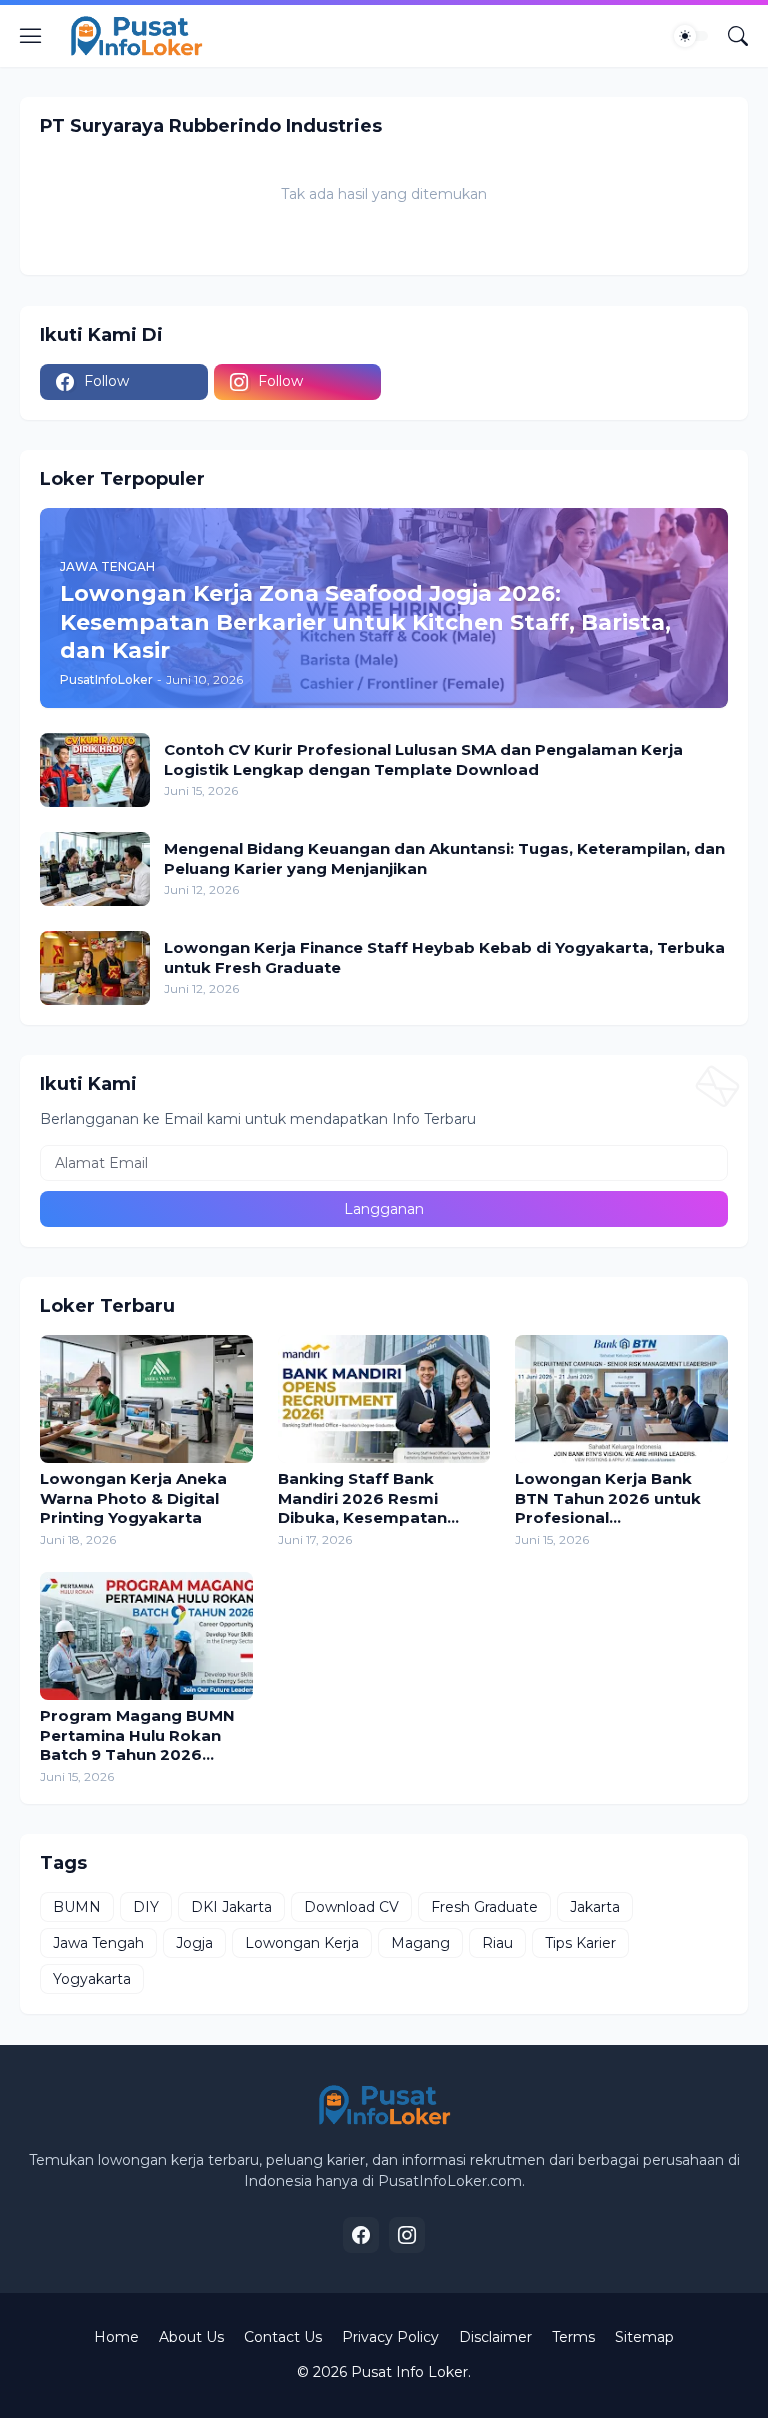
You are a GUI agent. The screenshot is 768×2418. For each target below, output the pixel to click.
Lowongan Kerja (302, 1943)
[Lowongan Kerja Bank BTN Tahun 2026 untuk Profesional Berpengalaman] (621, 1399)
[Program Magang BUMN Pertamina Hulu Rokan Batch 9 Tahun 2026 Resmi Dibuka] (146, 1636)
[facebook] (361, 2235)
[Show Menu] (31, 36)
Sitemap (644, 2337)
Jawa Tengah (98, 1943)
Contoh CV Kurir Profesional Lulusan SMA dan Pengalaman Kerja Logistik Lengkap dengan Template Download (423, 759)
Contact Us (283, 2337)
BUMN (77, 1907)
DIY (146, 1907)
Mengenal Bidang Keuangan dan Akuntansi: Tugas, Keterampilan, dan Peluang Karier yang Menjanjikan (444, 858)
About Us (191, 2337)
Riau (497, 1943)
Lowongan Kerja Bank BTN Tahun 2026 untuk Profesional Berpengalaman (608, 1498)
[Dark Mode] (691, 36)
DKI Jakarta (231, 1907)
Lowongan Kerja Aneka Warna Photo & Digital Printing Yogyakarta (133, 1498)
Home (116, 2337)
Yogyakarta (92, 1979)
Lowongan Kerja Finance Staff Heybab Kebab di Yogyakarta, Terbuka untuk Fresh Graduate (444, 957)
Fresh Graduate (484, 1907)
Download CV (351, 1907)
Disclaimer (495, 2337)
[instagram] (407, 2235)
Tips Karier (580, 1943)
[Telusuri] (738, 36)
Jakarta (595, 1907)
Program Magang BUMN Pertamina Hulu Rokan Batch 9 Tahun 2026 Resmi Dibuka (137, 1735)
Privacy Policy (390, 2337)
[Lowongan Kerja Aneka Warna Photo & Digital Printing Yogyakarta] (146, 1399)
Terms (573, 2337)
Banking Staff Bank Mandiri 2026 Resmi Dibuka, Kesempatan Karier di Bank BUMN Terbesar (362, 1498)
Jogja (194, 1943)
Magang (420, 1943)
